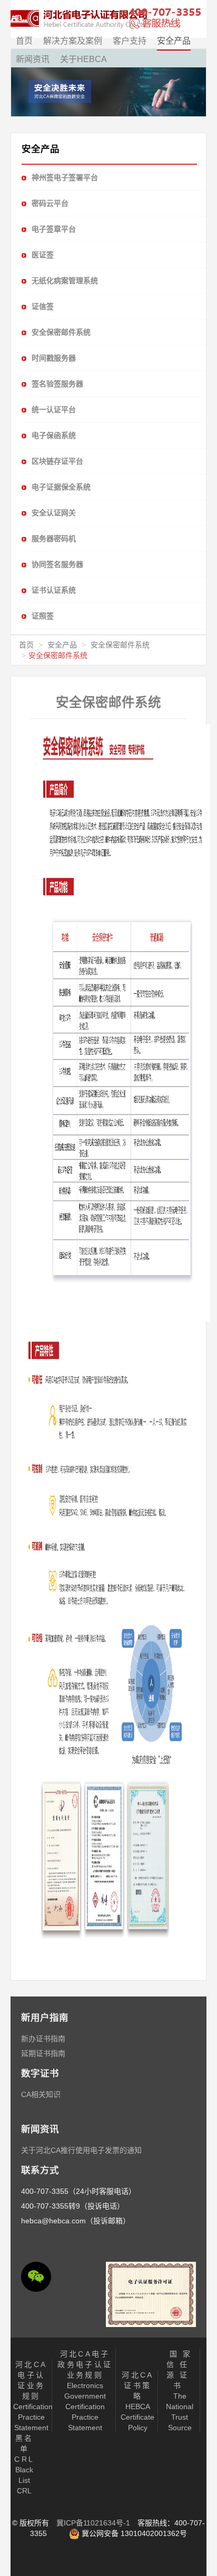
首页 (24, 41)
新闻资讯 (33, 59)
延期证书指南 (43, 2053)
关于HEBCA (83, 59)
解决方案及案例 (73, 41)
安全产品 (174, 41)
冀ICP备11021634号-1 (93, 2523)
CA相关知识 (41, 2094)
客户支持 (130, 41)
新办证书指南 (43, 2039)
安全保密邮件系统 (120, 645)
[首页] (79, 19)
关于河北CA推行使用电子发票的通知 (81, 2150)
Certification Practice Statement (33, 2396)
